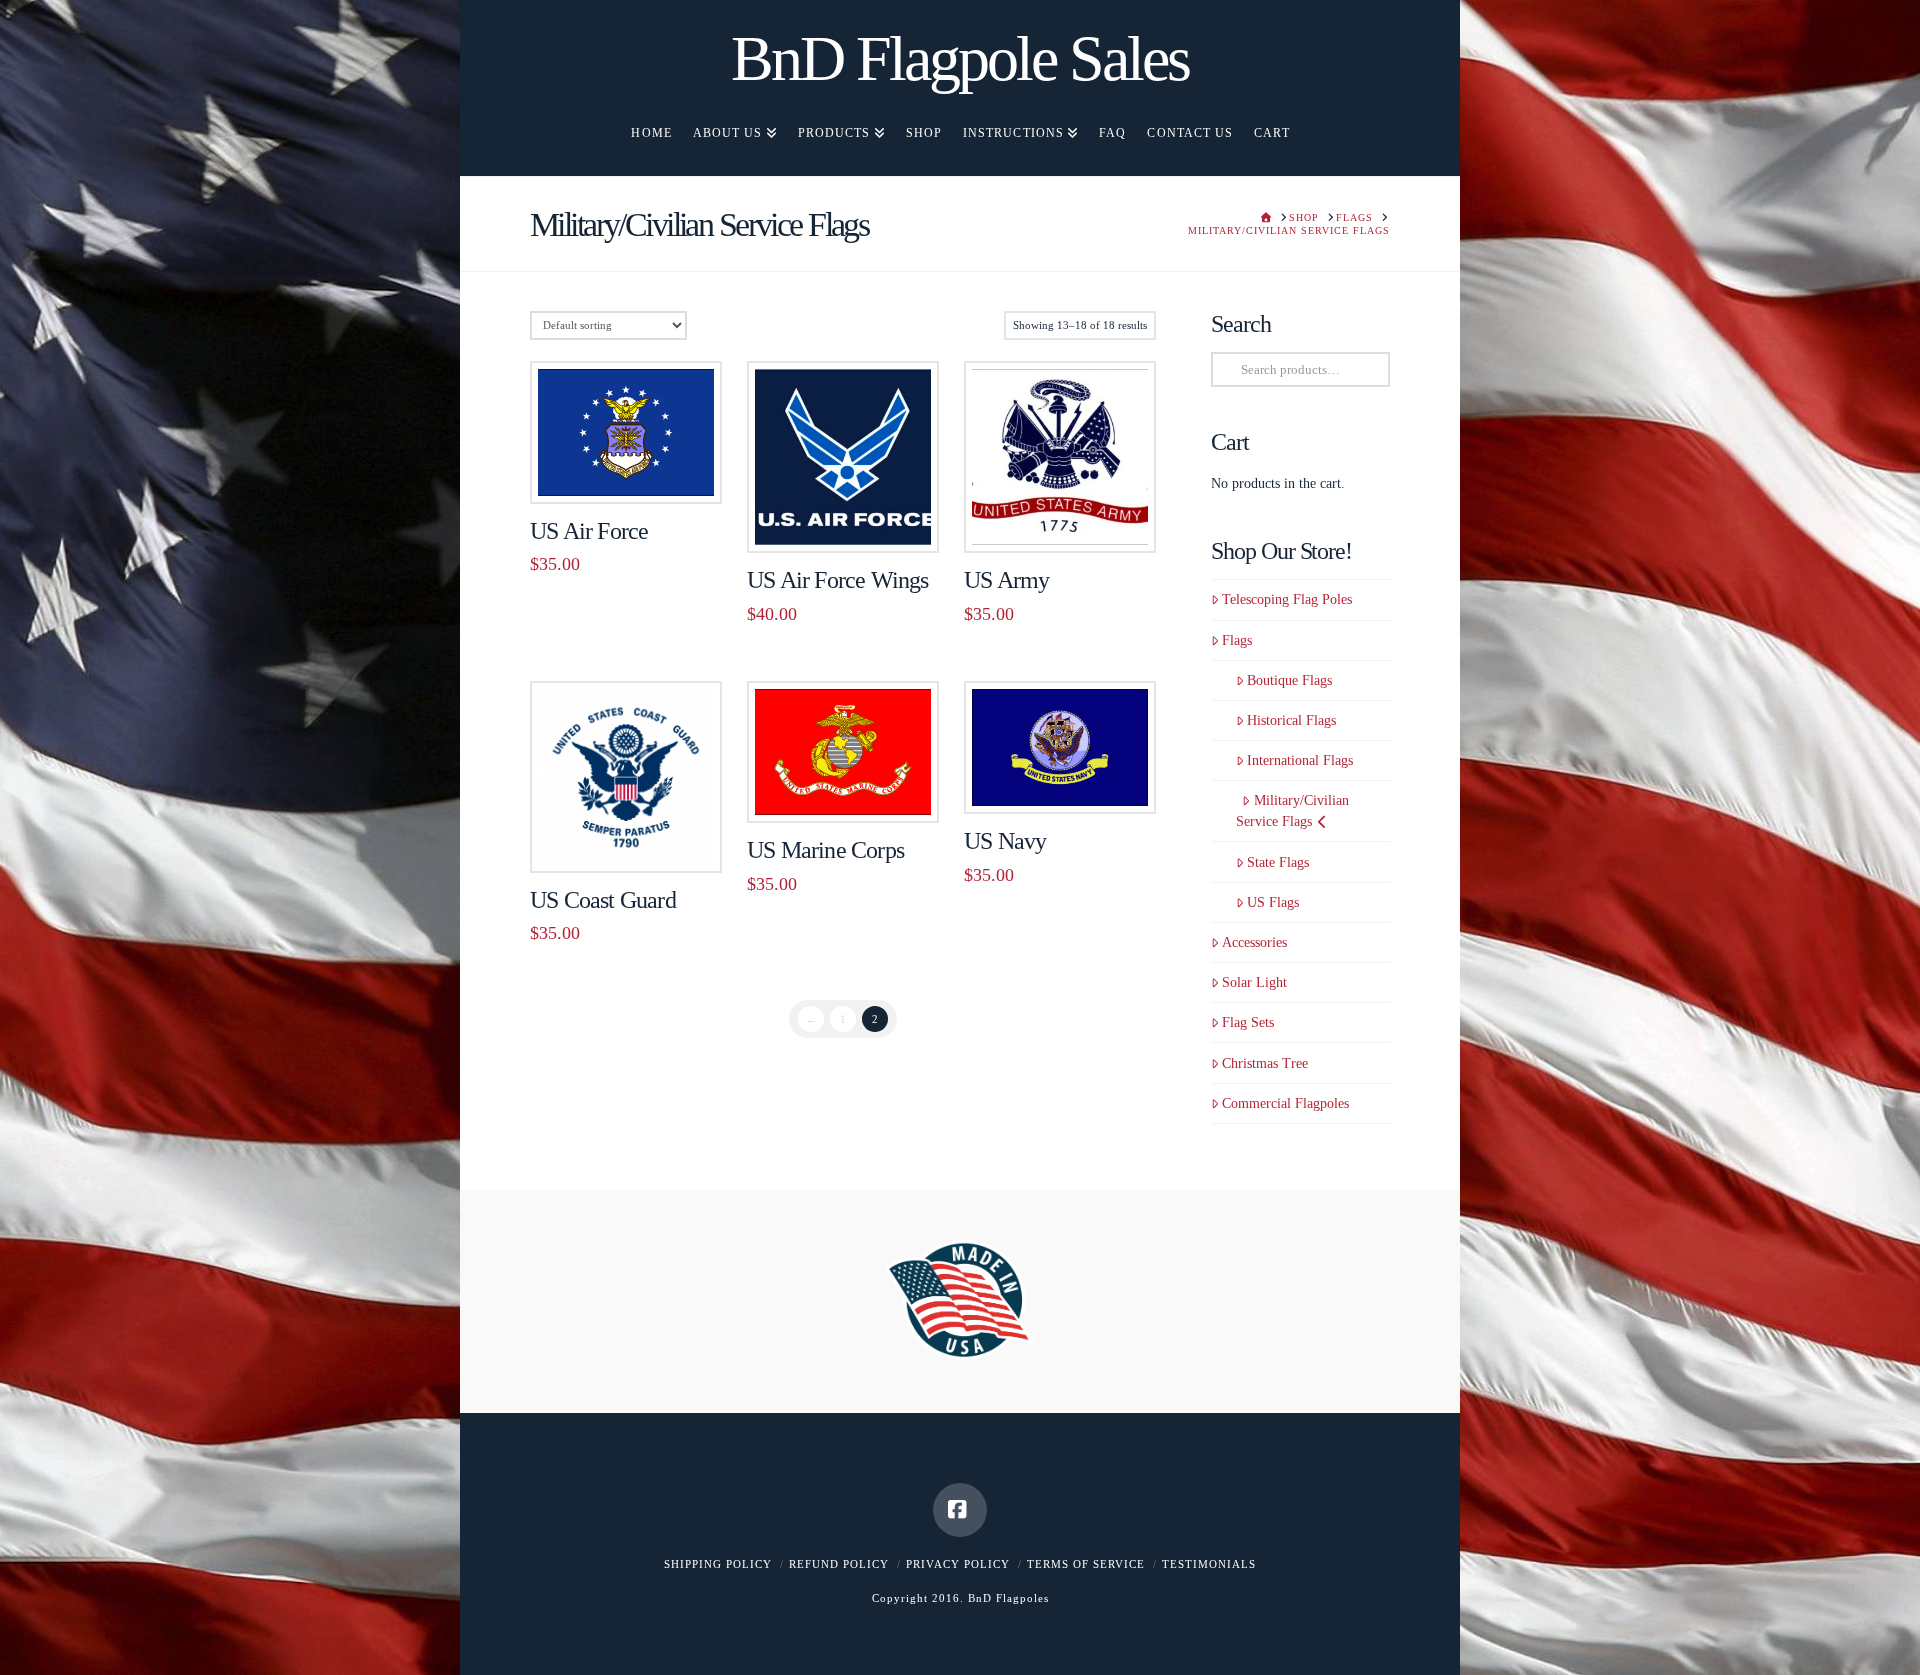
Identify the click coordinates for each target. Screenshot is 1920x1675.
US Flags (1273, 902)
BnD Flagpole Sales (960, 59)
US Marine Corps (825, 850)
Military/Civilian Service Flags (1292, 811)
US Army (1006, 580)
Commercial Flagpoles (1285, 1103)
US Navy (1005, 841)
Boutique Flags (1289, 680)
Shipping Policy (718, 1564)
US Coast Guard (603, 900)
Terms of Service (1086, 1564)
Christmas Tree (1265, 1063)
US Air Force (589, 531)
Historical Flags (1291, 720)
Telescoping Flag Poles (1287, 599)
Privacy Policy (958, 1564)
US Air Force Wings (838, 580)
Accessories (1254, 942)
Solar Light (1254, 982)
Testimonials (1209, 1564)
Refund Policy (839, 1564)
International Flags (1300, 760)
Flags (1237, 640)
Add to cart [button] (634, 466)
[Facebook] (960, 1510)
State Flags (1278, 862)
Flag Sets (1248, 1022)
